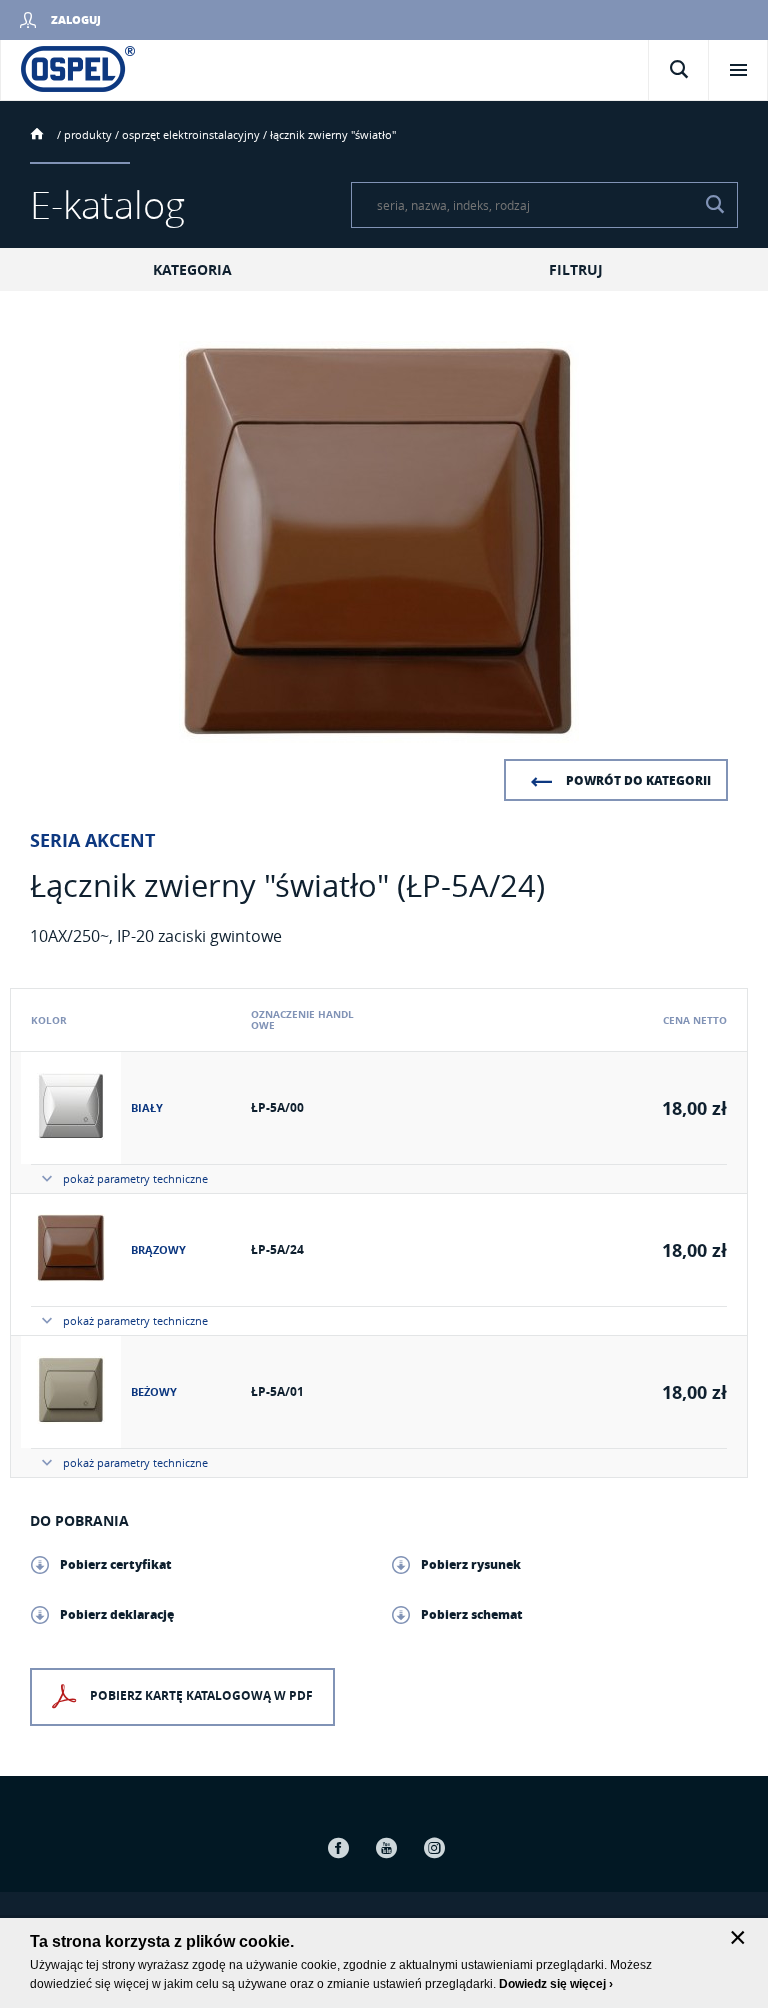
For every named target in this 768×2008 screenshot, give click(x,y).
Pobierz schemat (472, 1614)
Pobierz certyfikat (116, 1564)
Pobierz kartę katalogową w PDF (201, 1695)
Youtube (386, 1847)
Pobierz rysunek (471, 1564)
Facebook (338, 1847)
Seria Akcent (92, 841)
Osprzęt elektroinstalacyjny (191, 134)
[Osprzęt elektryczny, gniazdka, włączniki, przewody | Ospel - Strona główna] (78, 67)
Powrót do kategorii (638, 780)
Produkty (88, 134)
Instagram (434, 1847)
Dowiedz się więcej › (556, 1984)
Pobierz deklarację (117, 1614)
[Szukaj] (715, 205)
